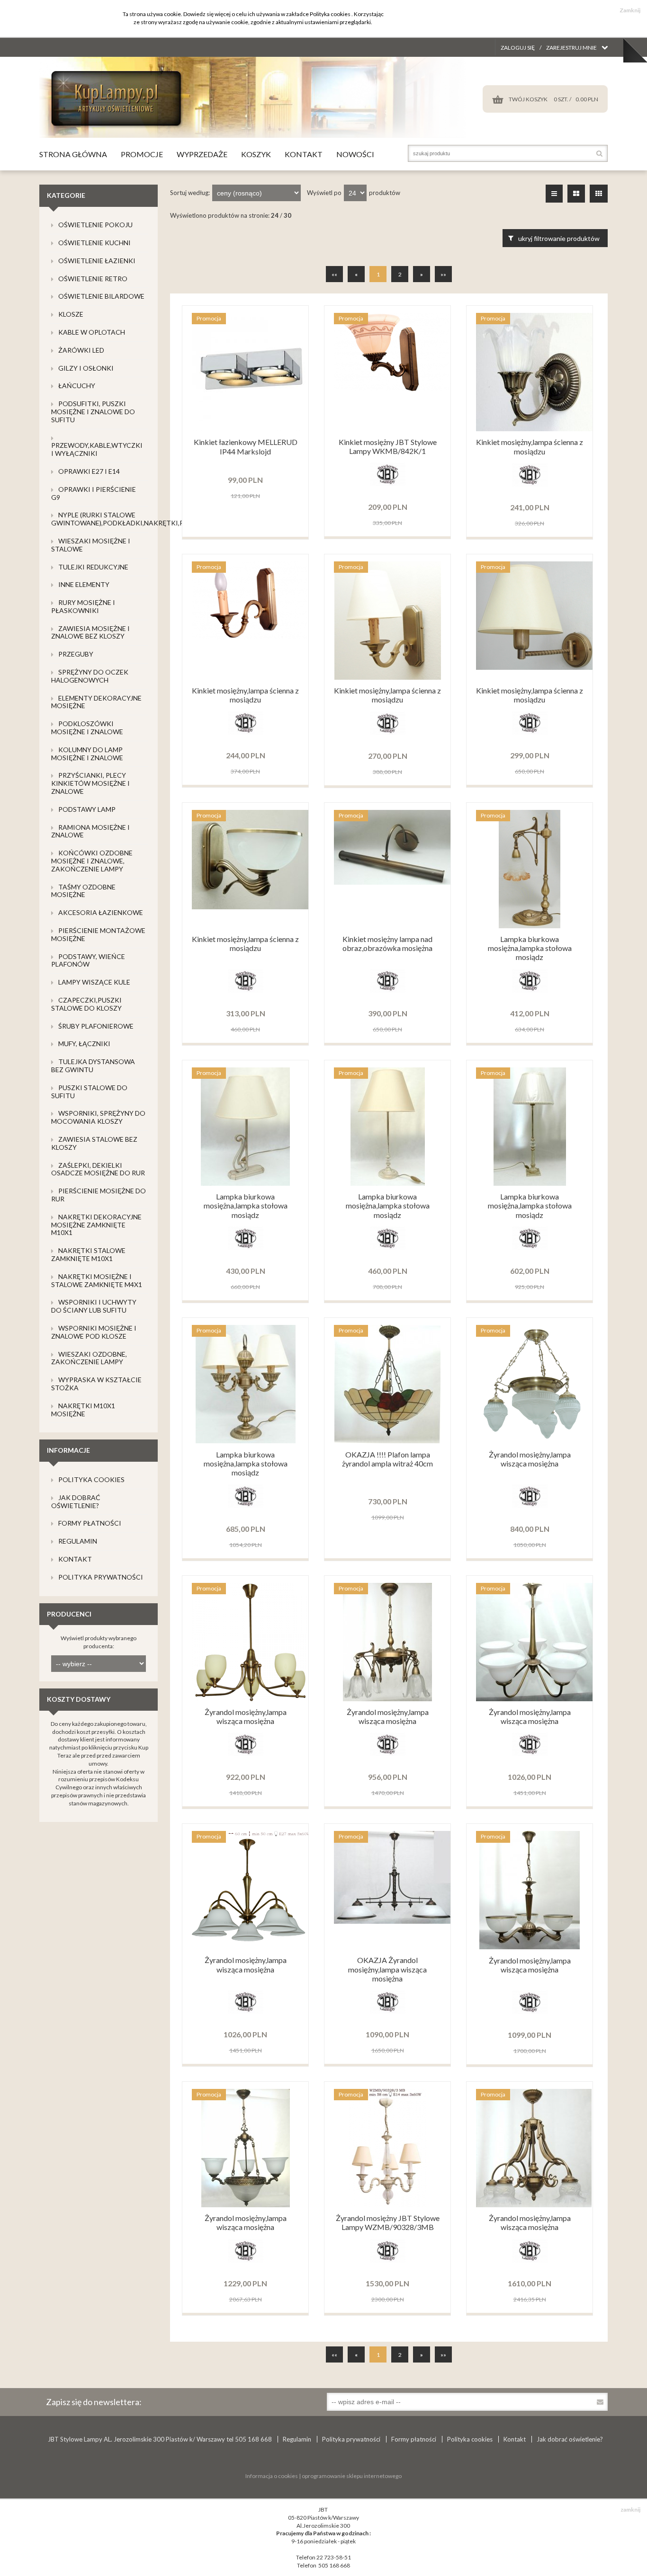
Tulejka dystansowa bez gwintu (93, 1066)
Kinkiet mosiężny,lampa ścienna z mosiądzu (530, 446)
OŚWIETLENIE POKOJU (95, 225)
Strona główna (73, 154)
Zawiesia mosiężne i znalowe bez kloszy (90, 632)
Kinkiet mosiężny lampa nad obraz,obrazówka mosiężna (387, 943)
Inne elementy (84, 584)
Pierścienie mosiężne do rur (99, 1195)
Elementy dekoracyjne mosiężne (96, 702)
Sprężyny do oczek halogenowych (90, 676)
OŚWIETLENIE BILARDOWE (101, 296)
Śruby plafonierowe (96, 1026)
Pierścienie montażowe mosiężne (98, 934)
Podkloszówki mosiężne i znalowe (87, 728)
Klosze (71, 314)
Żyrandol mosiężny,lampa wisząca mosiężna (530, 1459)
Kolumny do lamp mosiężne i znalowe (87, 754)
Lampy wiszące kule (94, 982)
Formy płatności (90, 1523)
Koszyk (256, 154)
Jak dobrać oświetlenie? (76, 1501)
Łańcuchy (77, 386)
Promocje (142, 154)
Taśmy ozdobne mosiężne (83, 891)
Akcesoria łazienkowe (101, 912)
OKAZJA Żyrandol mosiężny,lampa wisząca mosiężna (387, 1969)
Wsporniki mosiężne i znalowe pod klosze (94, 1332)
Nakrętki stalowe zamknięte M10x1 (88, 1254)
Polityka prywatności (101, 1577)
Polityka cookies (91, 1479)
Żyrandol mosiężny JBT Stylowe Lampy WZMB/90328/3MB (388, 2222)
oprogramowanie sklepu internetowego (352, 2476)
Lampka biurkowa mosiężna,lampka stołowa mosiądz (530, 948)
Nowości (355, 154)
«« (334, 274)
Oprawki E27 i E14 (89, 471)
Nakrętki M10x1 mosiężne (83, 1410)
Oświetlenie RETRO (93, 279)
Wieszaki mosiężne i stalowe (91, 545)
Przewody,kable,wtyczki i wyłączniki (97, 449)
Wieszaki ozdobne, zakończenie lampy (89, 1358)
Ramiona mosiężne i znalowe (90, 831)
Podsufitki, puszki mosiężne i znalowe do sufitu (93, 412)
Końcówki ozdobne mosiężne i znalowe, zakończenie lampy (92, 861)
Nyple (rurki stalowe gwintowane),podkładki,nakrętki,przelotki (134, 519)
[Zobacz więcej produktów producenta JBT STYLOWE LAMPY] (388, 484)
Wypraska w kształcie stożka (96, 1384)
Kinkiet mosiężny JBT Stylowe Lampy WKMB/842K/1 (388, 446)
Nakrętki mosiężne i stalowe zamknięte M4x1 (97, 1280)
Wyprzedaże (202, 154)
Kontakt (304, 154)
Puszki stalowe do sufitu (89, 1092)
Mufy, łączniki (84, 1044)
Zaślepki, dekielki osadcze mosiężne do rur (98, 1169)
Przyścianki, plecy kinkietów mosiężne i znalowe (90, 783)
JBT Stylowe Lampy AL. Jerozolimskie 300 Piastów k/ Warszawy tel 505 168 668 (160, 2439)
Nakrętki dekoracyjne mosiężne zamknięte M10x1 (96, 1225)
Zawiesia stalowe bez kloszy (94, 1143)
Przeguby (76, 654)
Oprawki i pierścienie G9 (94, 493)
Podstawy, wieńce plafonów (88, 960)
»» (443, 274)
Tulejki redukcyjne (93, 567)
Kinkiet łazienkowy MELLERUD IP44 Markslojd (246, 446)
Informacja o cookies (272, 2476)
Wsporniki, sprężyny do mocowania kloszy (98, 1117)
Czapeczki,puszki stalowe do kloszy (86, 1004)
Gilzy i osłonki (86, 368)
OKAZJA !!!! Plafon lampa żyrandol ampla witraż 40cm (387, 1459)
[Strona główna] (252, 136)
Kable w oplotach (92, 332)
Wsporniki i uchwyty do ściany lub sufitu (94, 1306)
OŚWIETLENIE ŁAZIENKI (97, 261)
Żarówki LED (81, 350)
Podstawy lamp (87, 809)
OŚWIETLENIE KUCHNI (94, 243)
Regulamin (78, 1541)
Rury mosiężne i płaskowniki (83, 606)
